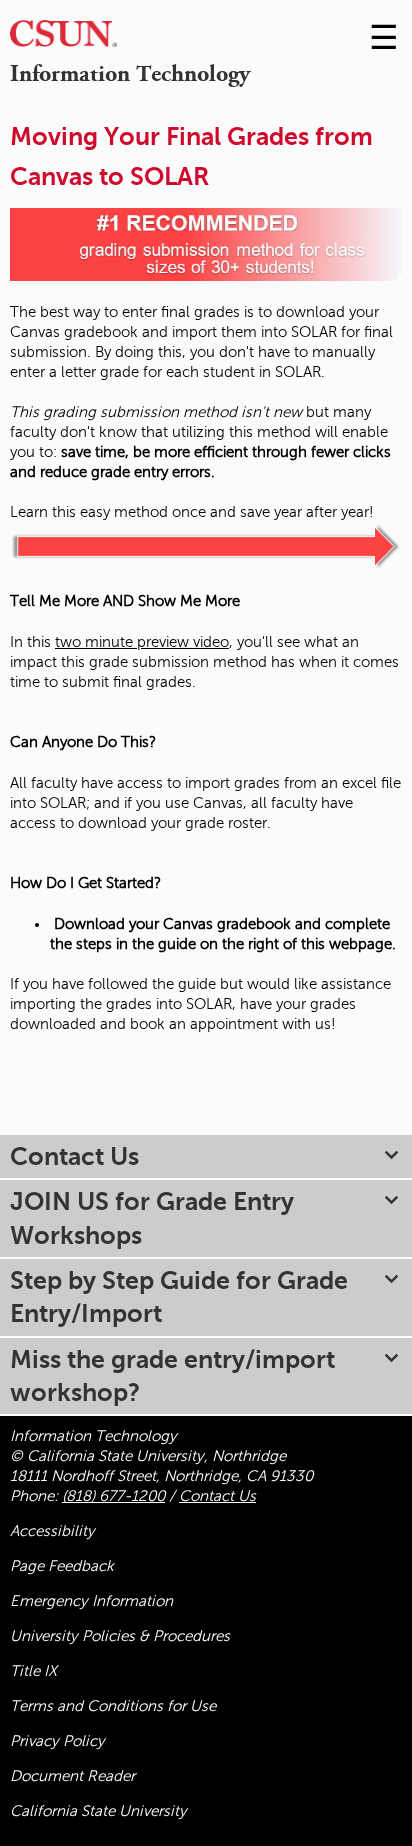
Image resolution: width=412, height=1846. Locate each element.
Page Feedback (62, 1566)
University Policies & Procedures (120, 1636)
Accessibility (52, 1531)
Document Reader (72, 1776)
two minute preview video (142, 642)
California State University (98, 1811)
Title (33, 1671)
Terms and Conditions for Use (113, 1706)
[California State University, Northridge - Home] (63, 38)
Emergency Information (91, 1601)
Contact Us (217, 1496)
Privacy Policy (57, 1741)
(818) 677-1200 (113, 1496)
